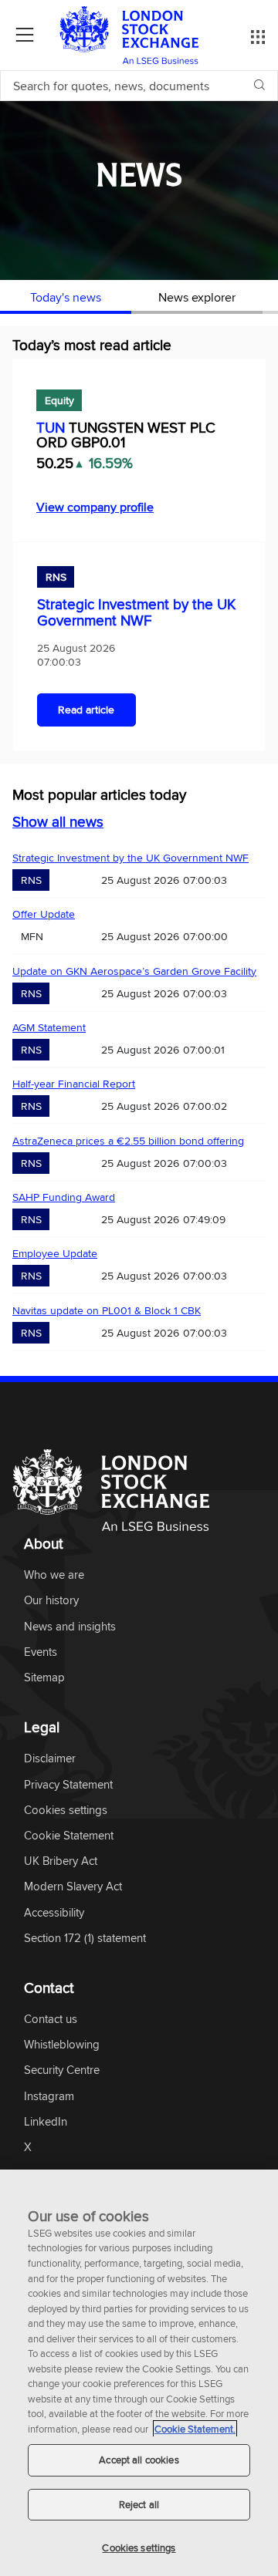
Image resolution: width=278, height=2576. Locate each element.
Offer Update (44, 914)
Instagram (49, 2097)
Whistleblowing (62, 2045)
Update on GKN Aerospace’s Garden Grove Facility (134, 971)
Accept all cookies (139, 2460)
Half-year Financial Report (74, 1084)
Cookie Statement (69, 1836)
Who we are (54, 1575)
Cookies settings (139, 2547)
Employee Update (55, 1253)
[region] (139, 2373)
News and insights (70, 1627)
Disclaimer (50, 1759)
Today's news (66, 297)
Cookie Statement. (195, 2429)
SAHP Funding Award (64, 1197)
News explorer (197, 297)
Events (41, 1652)
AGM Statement (49, 1027)
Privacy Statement (68, 1785)
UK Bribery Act (61, 1861)
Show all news (58, 821)
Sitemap (44, 1678)
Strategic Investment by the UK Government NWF (136, 612)
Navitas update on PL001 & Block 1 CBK (107, 1310)
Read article (86, 710)
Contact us (51, 2020)
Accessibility (54, 1913)
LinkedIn (46, 2122)
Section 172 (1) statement (85, 1939)
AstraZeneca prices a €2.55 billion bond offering (128, 1141)
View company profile (95, 507)
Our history (51, 1601)
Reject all (139, 2504)
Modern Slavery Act (73, 1887)
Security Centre (62, 2070)
